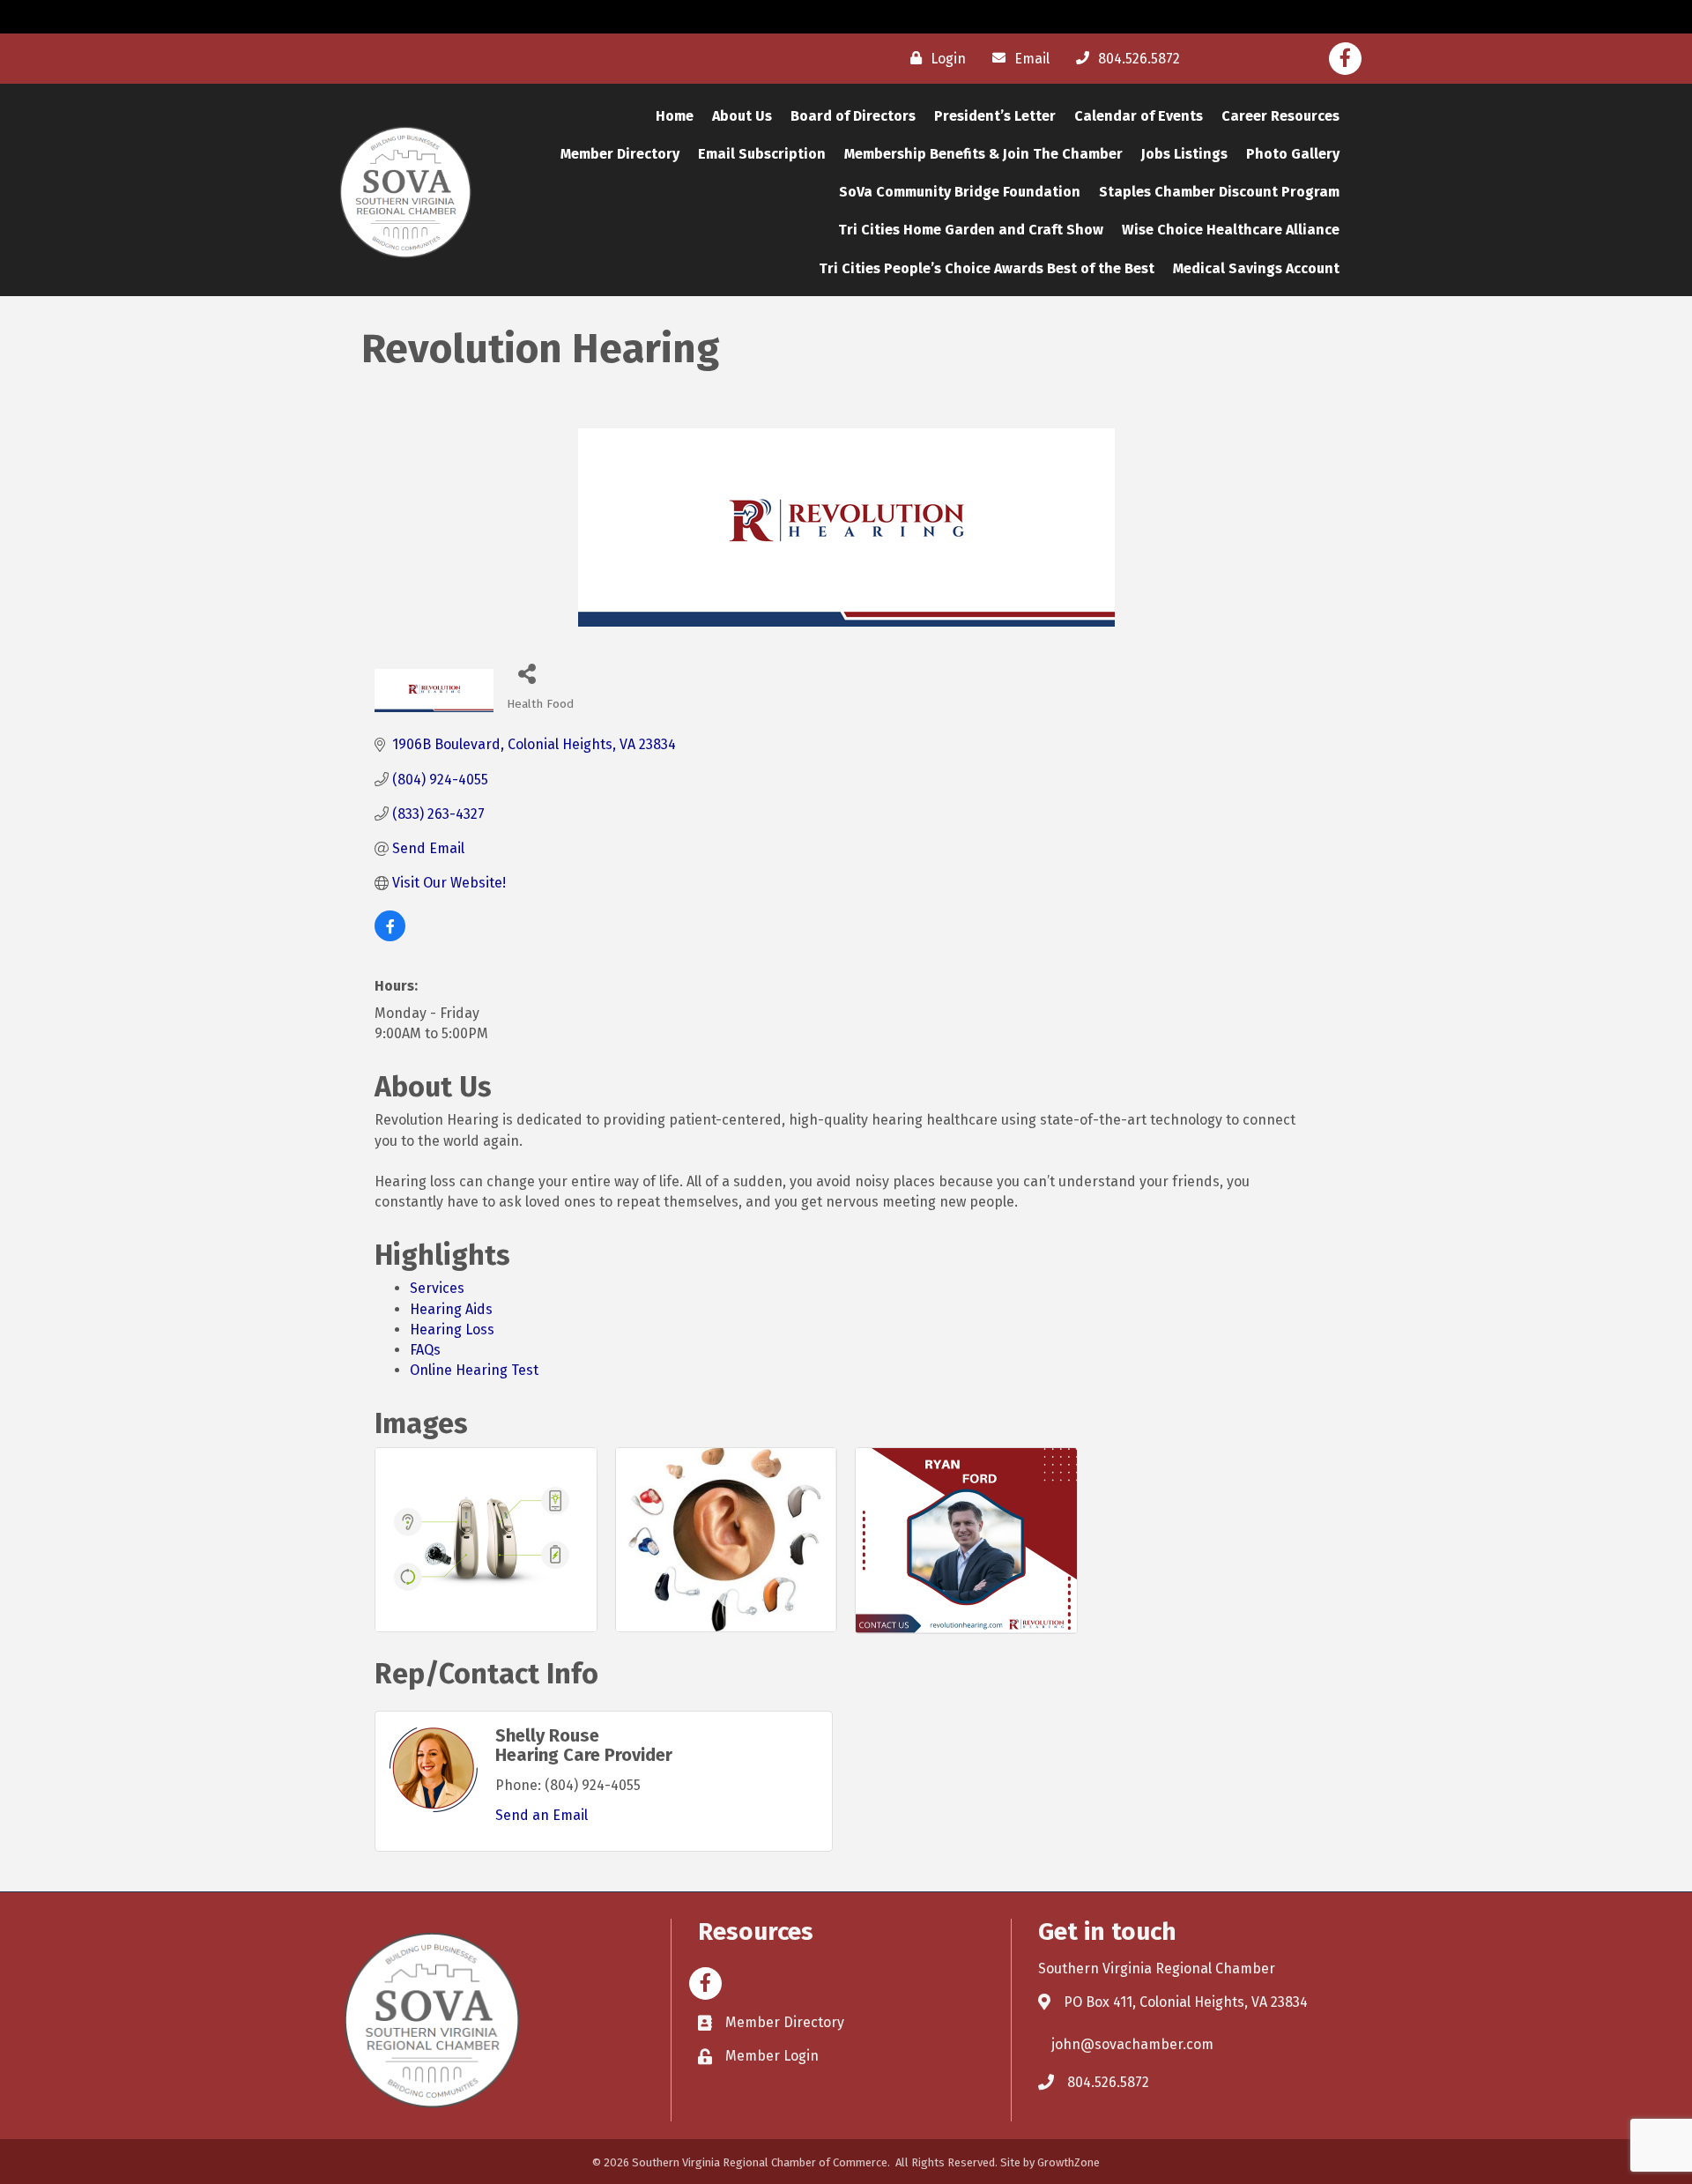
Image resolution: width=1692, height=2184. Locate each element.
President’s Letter (995, 116)
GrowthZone (1069, 2162)
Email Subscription (762, 154)
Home (675, 116)
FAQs (425, 1350)
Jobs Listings (1184, 154)
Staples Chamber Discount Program (1219, 192)
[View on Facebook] (390, 936)
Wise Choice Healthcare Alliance (1231, 230)
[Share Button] (527, 673)
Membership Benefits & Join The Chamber (983, 154)
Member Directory (620, 154)
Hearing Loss (452, 1330)
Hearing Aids (451, 1309)
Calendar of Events (1139, 116)
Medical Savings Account (1256, 268)
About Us (742, 116)
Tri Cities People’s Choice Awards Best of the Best (987, 268)
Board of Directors (853, 116)
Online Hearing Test (474, 1370)
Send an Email (542, 1815)
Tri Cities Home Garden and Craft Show (971, 230)
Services (437, 1288)
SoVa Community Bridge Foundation (960, 192)
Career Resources (1280, 116)
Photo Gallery (1293, 154)
